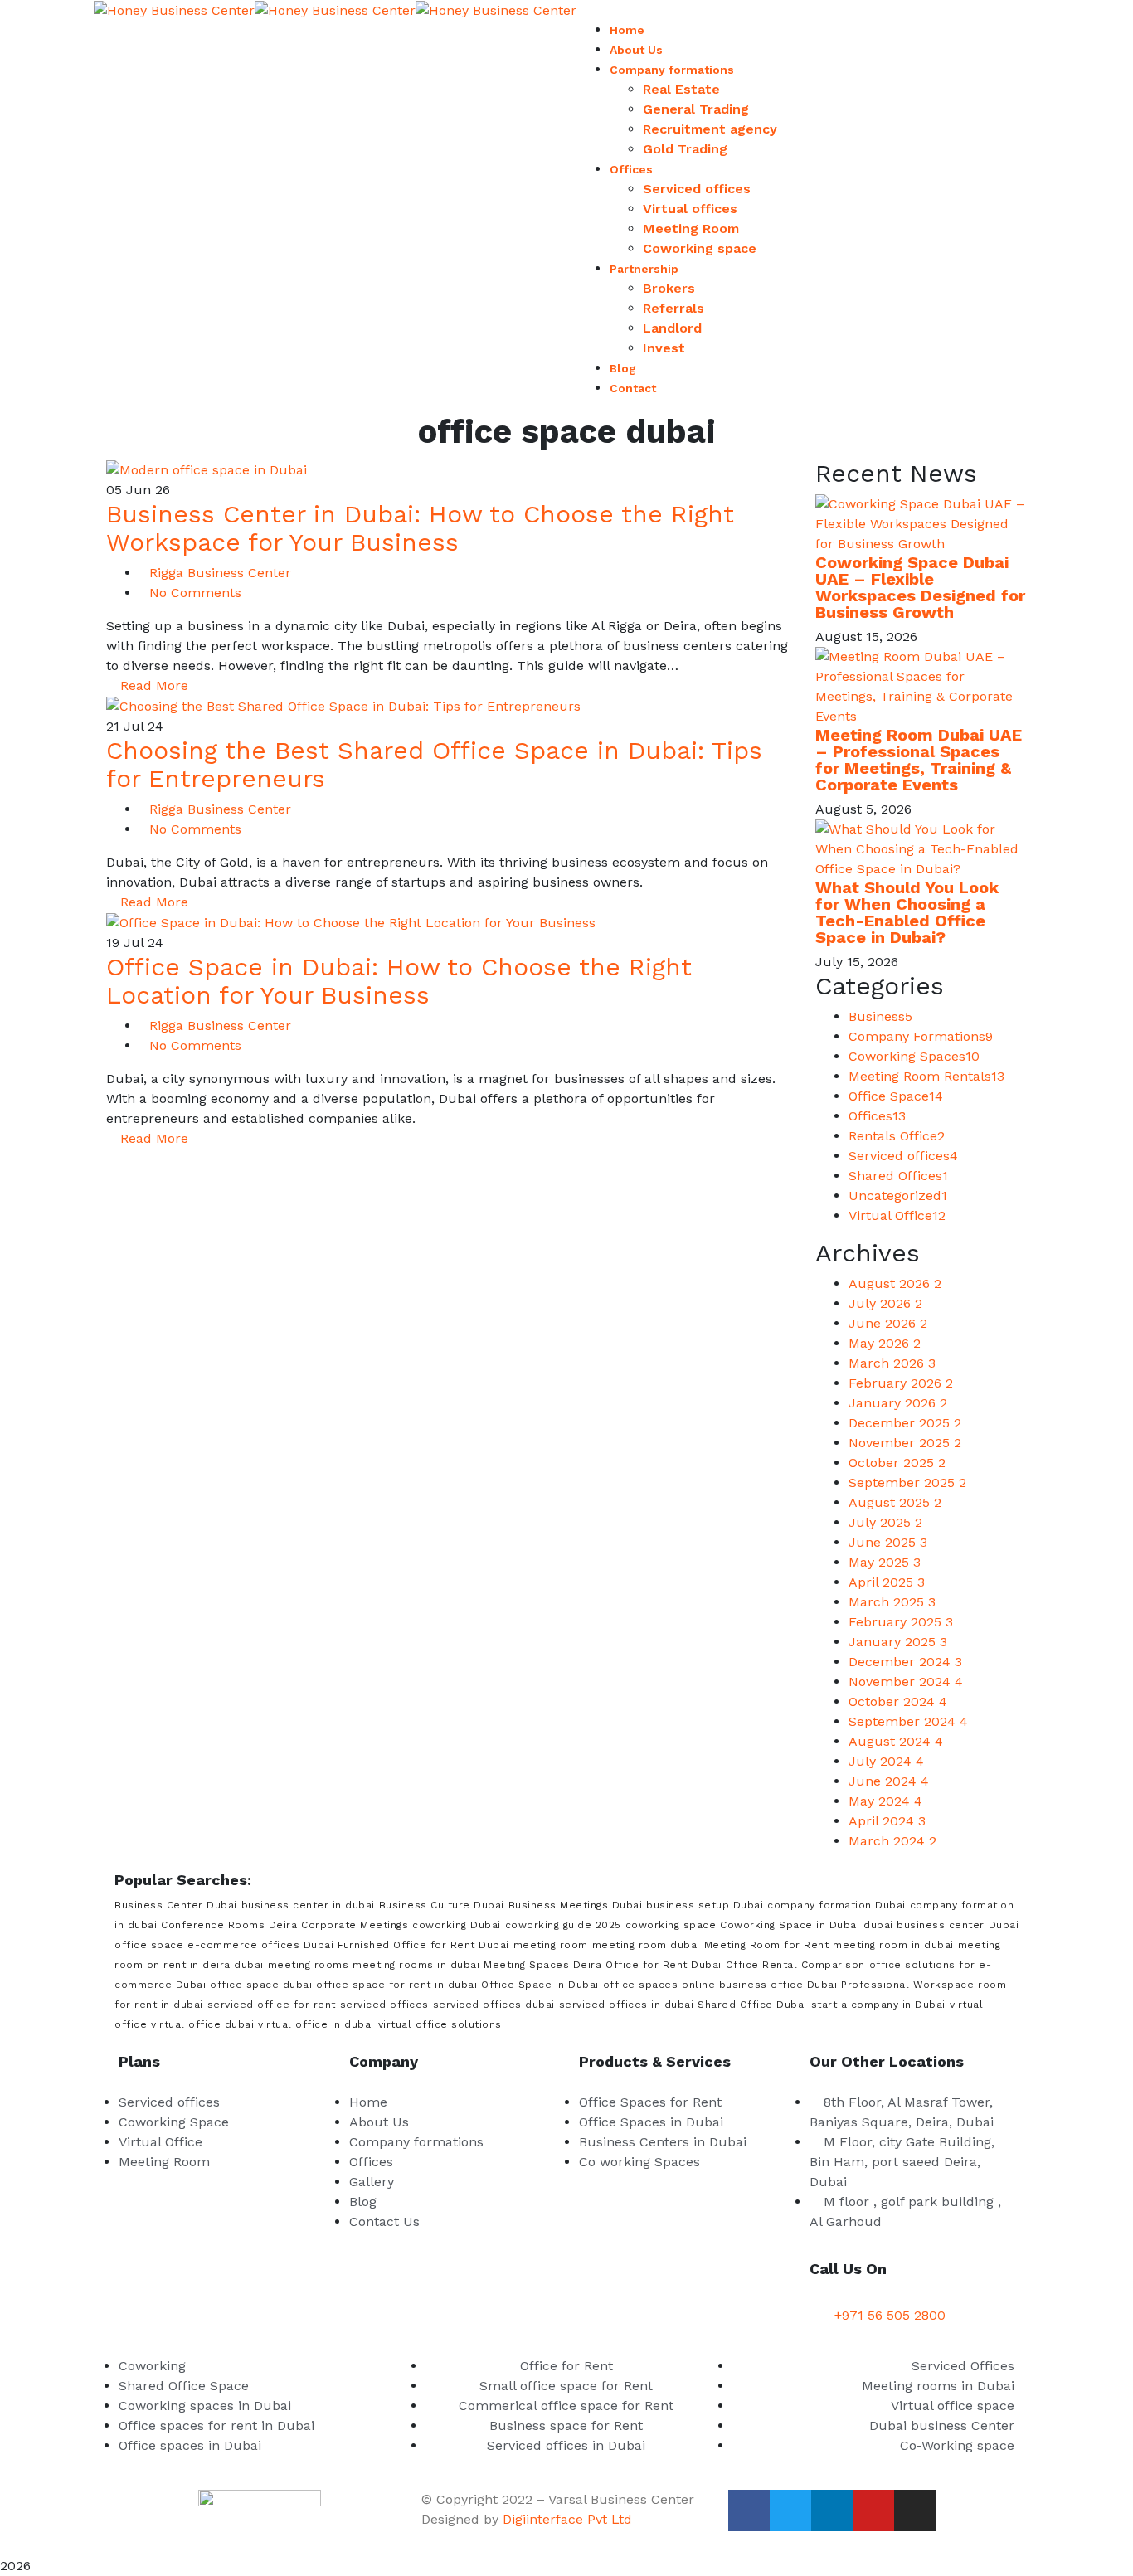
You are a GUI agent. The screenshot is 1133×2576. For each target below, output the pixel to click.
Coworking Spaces (914, 1056)
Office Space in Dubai (540, 1985)
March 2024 (892, 1841)
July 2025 (885, 1522)
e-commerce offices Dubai (260, 1945)
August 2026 (895, 1283)
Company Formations (921, 1036)
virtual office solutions (440, 2024)
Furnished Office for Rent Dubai (423, 1945)
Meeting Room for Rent (767, 1945)
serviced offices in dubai (627, 2005)
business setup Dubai (705, 1905)
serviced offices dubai (494, 2005)
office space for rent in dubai (396, 1985)
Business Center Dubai (176, 1905)
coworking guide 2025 (563, 1925)
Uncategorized (898, 1196)
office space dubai (261, 1985)
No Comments (195, 593)
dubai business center (924, 1925)
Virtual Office (897, 1215)
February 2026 (901, 1383)
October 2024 (898, 1701)
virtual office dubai (202, 2024)
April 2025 (887, 1582)
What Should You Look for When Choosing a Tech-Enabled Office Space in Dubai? (907, 912)
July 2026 (885, 1303)
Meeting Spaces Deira (542, 1965)
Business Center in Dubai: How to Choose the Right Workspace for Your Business (420, 528)
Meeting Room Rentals (926, 1076)
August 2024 (896, 1741)
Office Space (896, 1096)
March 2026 (892, 1363)
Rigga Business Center (220, 573)
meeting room (551, 1945)
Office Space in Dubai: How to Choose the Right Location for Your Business (399, 981)
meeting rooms (309, 1965)
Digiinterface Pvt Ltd (567, 2519)
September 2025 (907, 1482)
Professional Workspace (907, 1985)
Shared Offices (898, 1176)
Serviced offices (903, 1156)
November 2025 (905, 1443)
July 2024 (886, 1761)
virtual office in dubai (316, 2024)
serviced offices (384, 2005)
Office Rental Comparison (795, 1965)
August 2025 (895, 1502)
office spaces (641, 1985)
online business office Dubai (759, 1985)
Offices (877, 1116)
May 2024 (885, 1801)
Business (880, 1016)
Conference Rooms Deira (229, 1925)
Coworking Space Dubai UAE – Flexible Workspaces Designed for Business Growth (920, 587)
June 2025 (888, 1542)
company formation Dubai (836, 1905)
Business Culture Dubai (442, 1905)
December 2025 (905, 1423)
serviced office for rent (272, 2005)
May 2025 (885, 1562)
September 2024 (908, 1721)
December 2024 (905, 1662)
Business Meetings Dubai (576, 1905)
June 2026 (888, 1323)
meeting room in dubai (893, 1945)
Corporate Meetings (355, 1925)
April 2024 (887, 1821)
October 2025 (897, 1463)
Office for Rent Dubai (664, 1965)
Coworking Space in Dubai (790, 1925)
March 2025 (892, 1602)
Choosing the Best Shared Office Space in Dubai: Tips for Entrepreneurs (434, 764)
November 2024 (906, 1682)
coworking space (671, 1925)
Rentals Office (897, 1136)
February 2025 (901, 1622)
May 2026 (885, 1343)
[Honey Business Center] (174, 10)
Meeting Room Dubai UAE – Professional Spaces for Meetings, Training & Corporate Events (919, 760)
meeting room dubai (646, 1945)
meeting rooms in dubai (416, 1965)
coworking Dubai (457, 1925)
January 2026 (898, 1403)
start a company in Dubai (878, 2005)
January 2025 (898, 1642)
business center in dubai (308, 1905)
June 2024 (889, 1781)
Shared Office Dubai (752, 2005)
